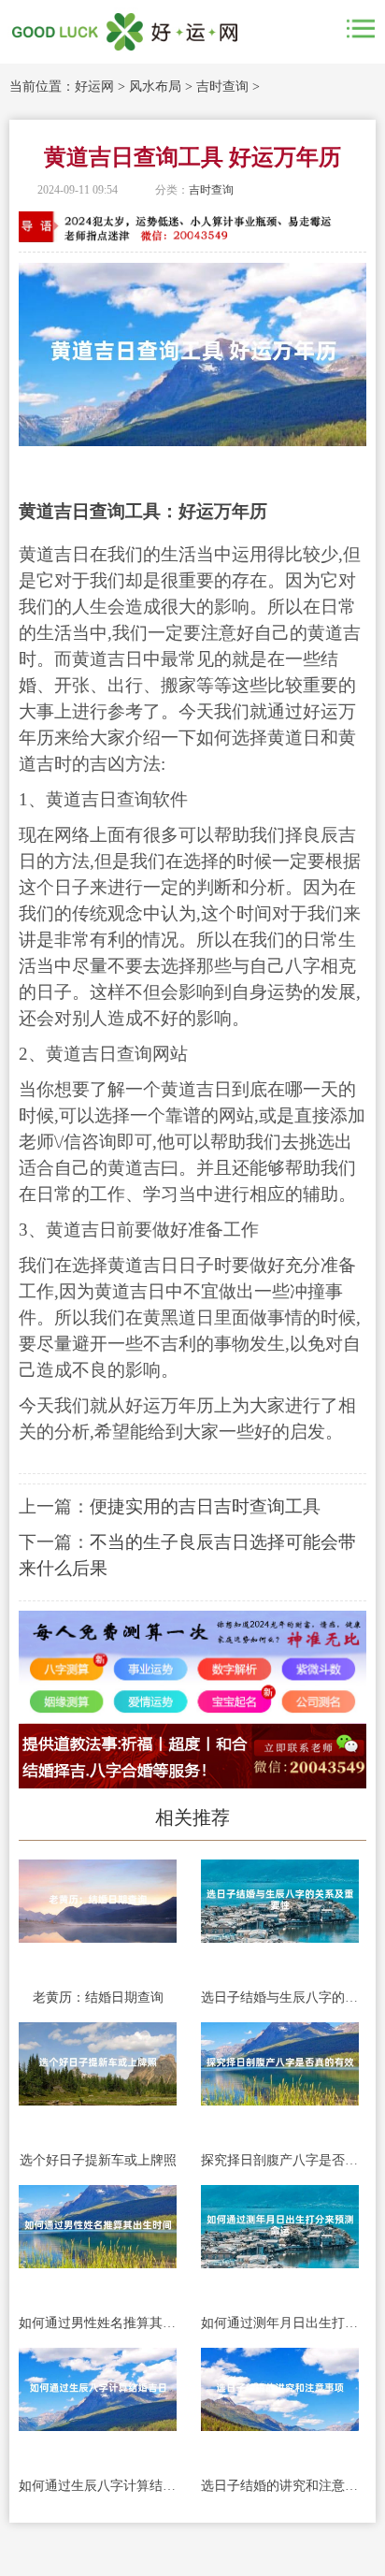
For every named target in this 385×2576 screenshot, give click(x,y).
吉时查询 (222, 87)
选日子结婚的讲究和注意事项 (280, 2486)
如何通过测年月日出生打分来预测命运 (280, 2323)
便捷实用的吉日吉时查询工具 (205, 1506)
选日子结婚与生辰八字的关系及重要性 (280, 1997)
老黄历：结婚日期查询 (98, 1997)
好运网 (94, 87)
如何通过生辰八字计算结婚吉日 (98, 2486)
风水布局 (155, 87)
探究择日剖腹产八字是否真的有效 (280, 2160)
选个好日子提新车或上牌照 (98, 2160)
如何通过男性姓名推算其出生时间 (98, 2323)
